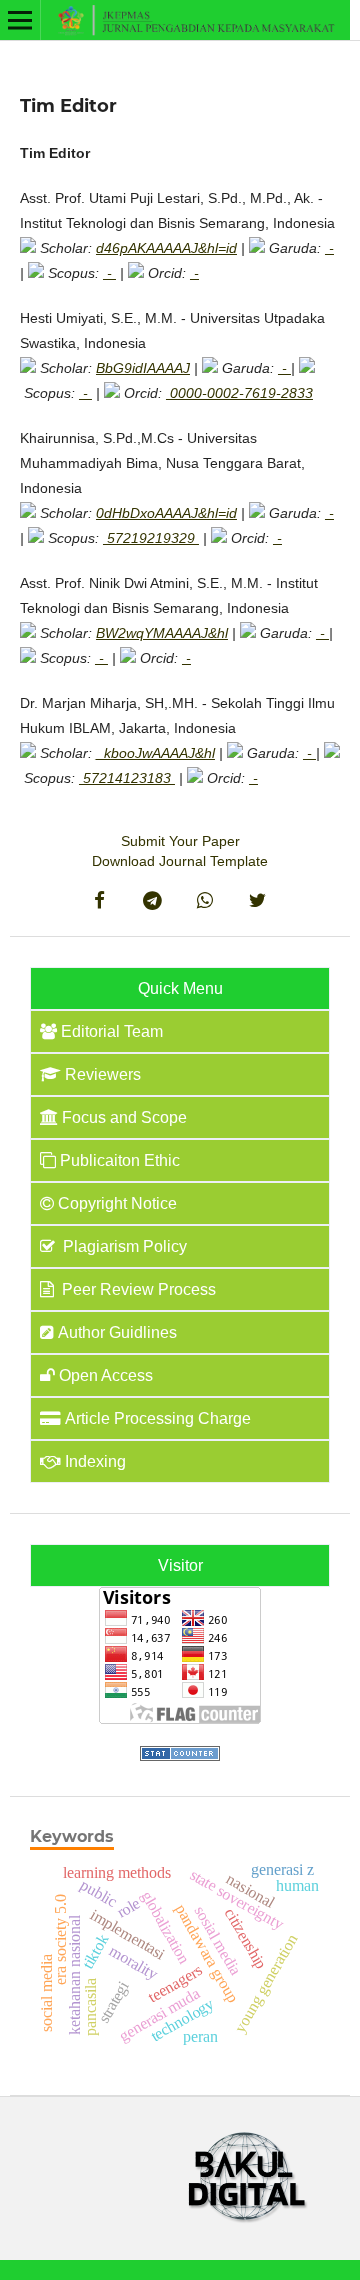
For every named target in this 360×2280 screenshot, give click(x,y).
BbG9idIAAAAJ (143, 368)
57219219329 (151, 538)
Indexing (95, 1461)
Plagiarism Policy (123, 1246)
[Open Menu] (20, 20)
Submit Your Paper (180, 841)
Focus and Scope (124, 1117)
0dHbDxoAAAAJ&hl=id (166, 513)
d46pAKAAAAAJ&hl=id (166, 248)
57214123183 (127, 778)
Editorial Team (112, 1031)
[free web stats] (180, 1756)
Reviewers (103, 1074)
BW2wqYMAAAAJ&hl (162, 633)
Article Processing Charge (158, 1418)
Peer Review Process (137, 1289)
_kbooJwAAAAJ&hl (155, 753)
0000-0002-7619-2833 (239, 393)
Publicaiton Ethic (120, 1160)
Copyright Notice (117, 1203)
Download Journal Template (180, 861)
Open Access (106, 1375)
